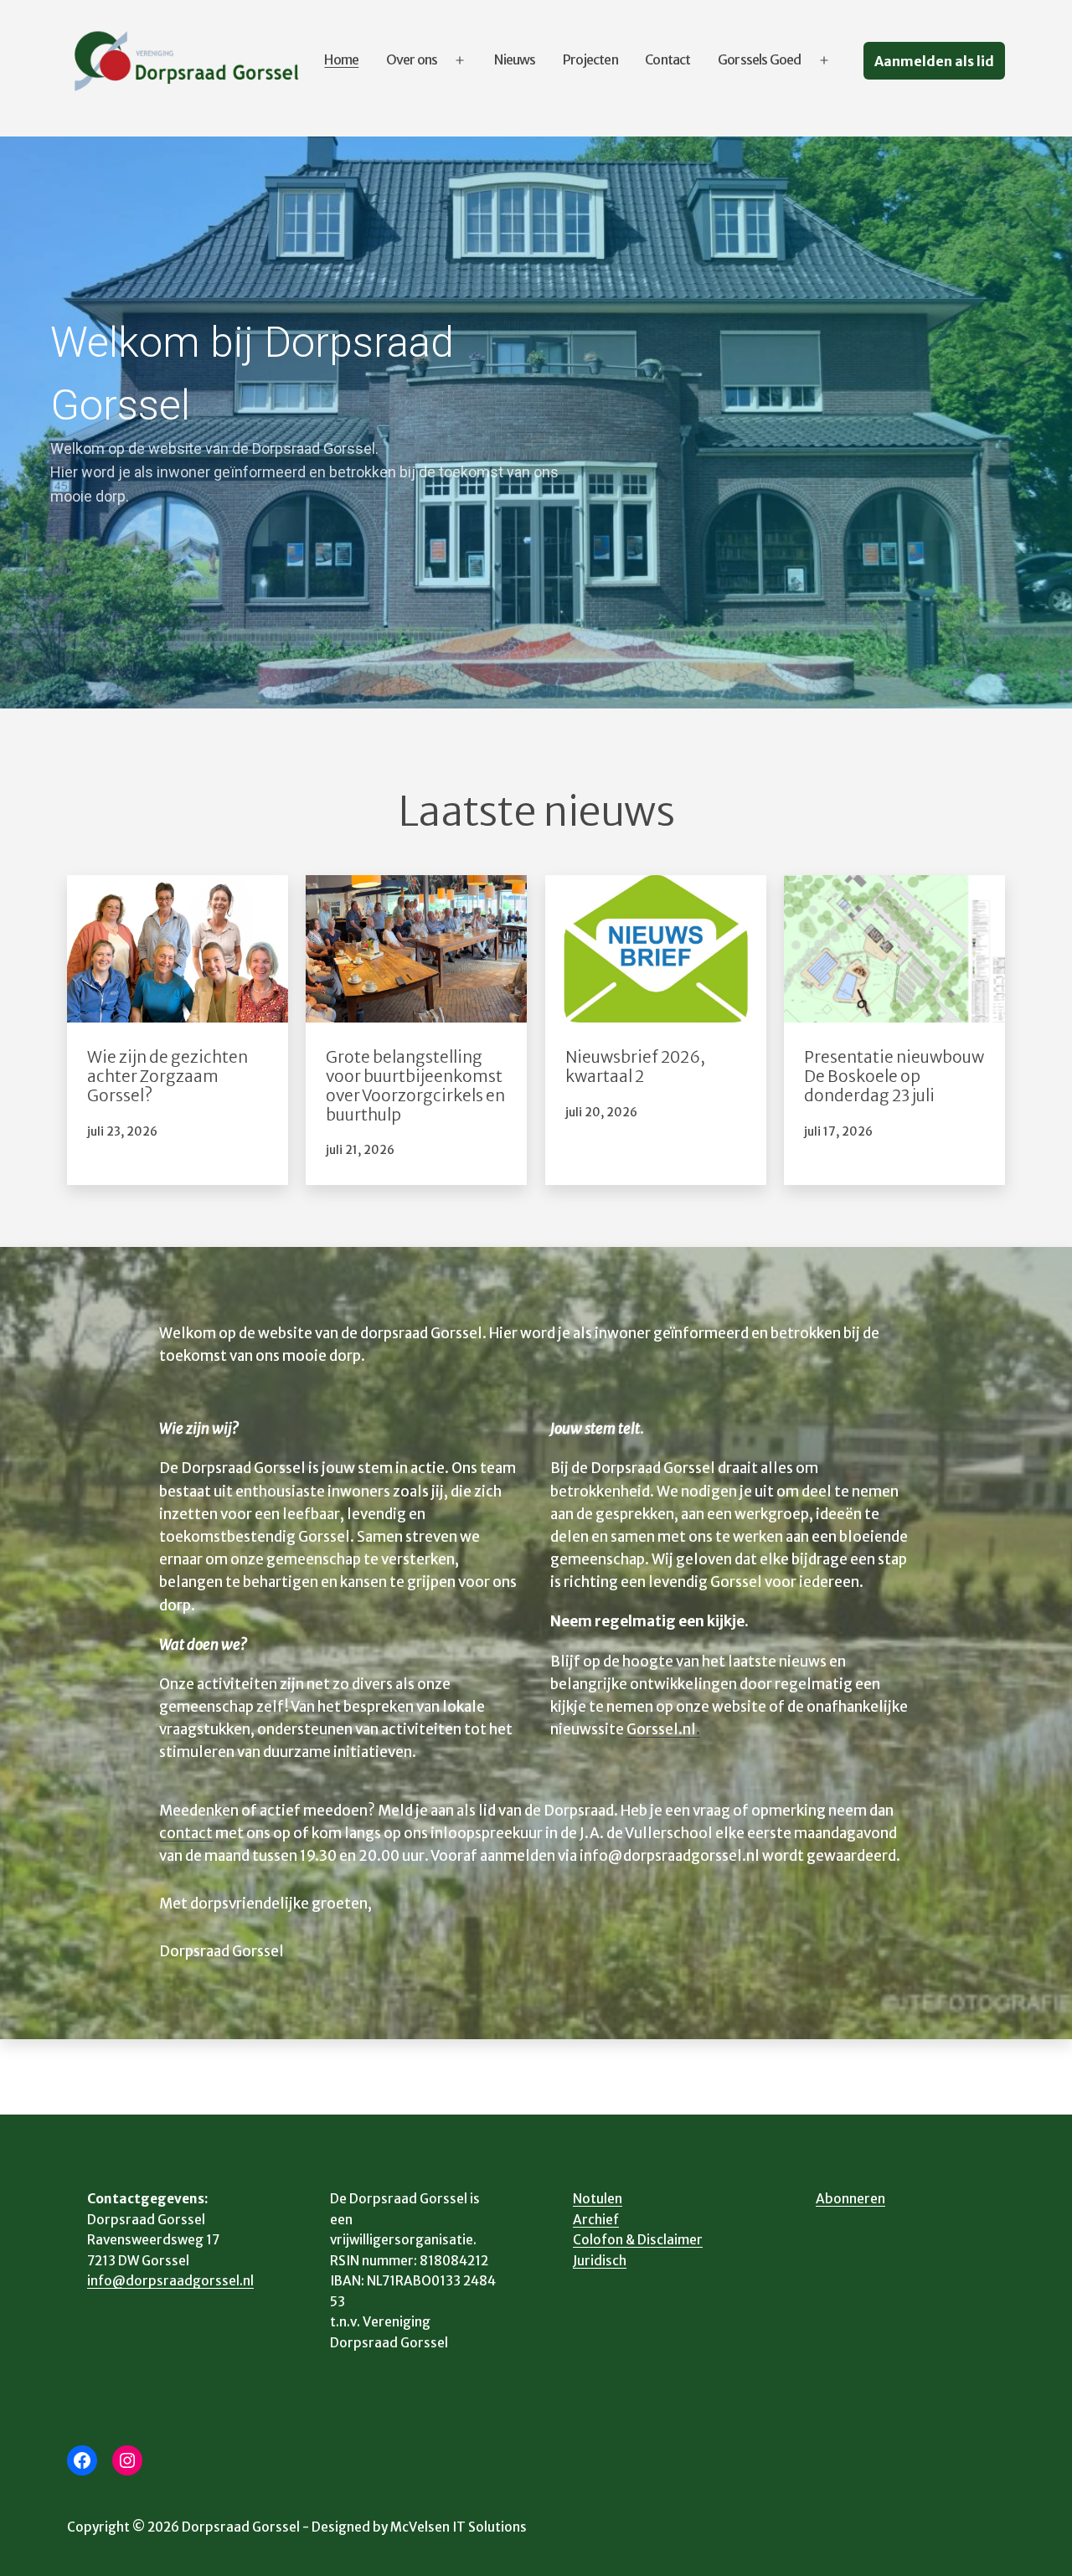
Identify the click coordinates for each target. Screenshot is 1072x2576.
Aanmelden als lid (934, 61)
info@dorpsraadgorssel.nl (170, 2281)
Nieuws (515, 59)
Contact (667, 59)
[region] (536, 422)
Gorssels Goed (760, 59)
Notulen (598, 2199)
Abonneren (850, 2199)
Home (341, 59)
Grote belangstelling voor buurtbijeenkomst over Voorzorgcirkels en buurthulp (415, 1086)
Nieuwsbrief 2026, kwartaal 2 (635, 1067)
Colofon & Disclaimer (638, 2240)
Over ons (412, 59)
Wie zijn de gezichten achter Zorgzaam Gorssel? (167, 1077)
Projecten (590, 59)
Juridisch (600, 2261)
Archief (596, 2220)
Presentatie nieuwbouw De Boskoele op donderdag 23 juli (894, 1077)
